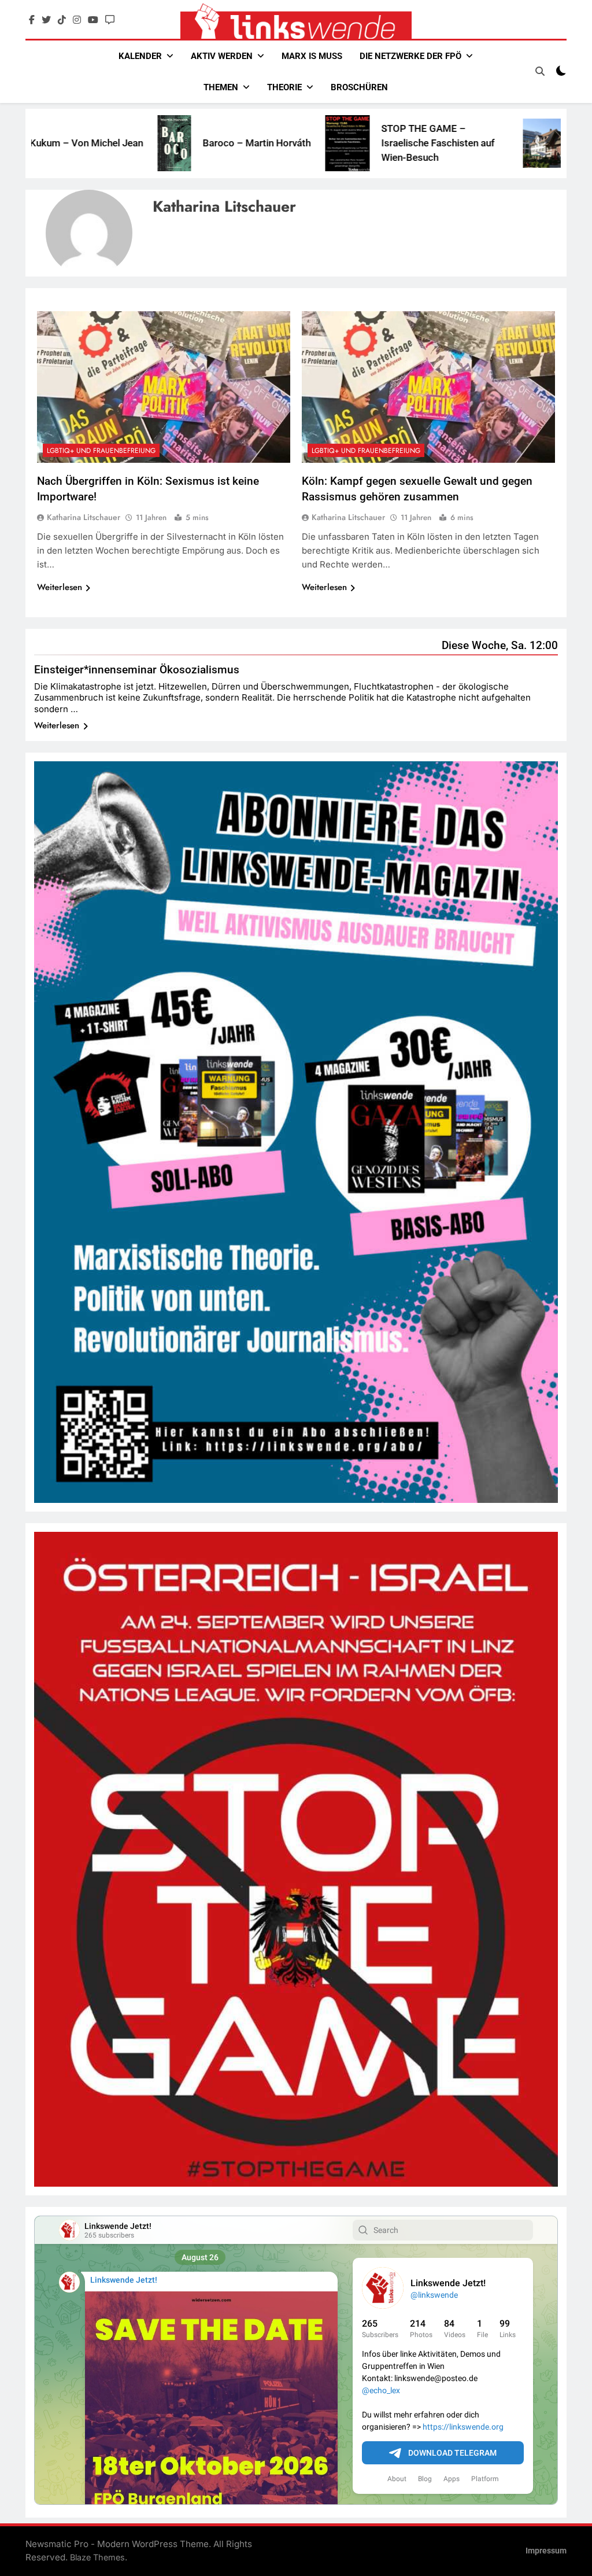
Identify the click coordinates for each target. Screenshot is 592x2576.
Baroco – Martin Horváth (164, 143)
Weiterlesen (60, 587)
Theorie (284, 87)
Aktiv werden (222, 56)
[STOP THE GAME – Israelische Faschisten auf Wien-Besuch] (255, 143)
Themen (221, 87)
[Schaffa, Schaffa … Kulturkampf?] (468, 143)
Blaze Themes (97, 2557)
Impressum (546, 2551)
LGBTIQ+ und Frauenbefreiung (101, 451)
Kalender (140, 56)
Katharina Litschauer (84, 517)
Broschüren (359, 87)
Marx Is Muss (312, 56)
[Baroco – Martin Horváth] (82, 143)
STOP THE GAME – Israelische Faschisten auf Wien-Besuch (346, 143)
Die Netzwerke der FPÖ (410, 56)
